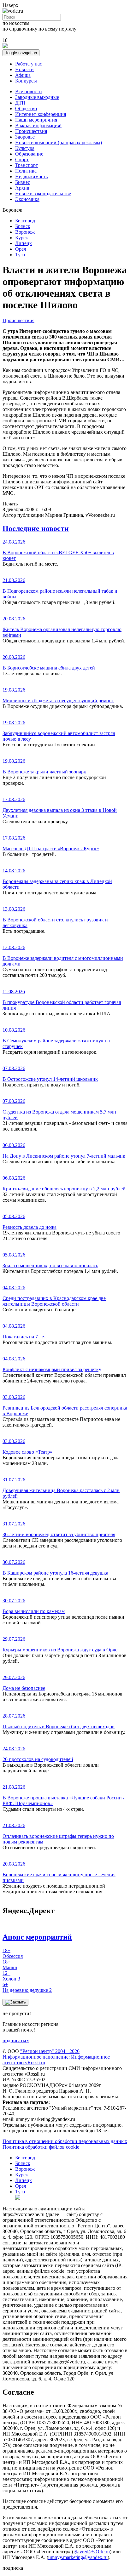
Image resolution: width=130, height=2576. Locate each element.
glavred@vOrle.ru (92, 2552)
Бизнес (23, 182)
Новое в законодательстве (43, 194)
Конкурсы (26, 81)
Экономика (27, 199)
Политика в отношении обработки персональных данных (65, 2141)
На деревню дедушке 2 (27, 1987)
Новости (24, 69)
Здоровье (25, 137)
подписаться (16, 2040)
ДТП (20, 103)
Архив (22, 188)
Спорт (22, 160)
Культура (25, 148)
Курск (22, 238)
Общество (26, 108)
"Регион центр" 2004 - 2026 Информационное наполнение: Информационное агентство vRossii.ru (56, 2057)
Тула (20, 255)
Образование (29, 154)
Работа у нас (29, 64)
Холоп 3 (11, 1976)
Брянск (23, 226)
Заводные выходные (37, 97)
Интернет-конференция (41, 114)
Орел (21, 249)
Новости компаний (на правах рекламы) (59, 142)
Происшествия (31, 131)
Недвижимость (31, 177)
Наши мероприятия (36, 120)
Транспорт (27, 165)
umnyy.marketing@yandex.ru (78, 2557)
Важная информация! (38, 125)
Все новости (29, 91)
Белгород (25, 221)
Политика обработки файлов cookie (41, 2147)
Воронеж (25, 232)
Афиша (23, 75)
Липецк (24, 243)
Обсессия (13, 1953)
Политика (26, 171)
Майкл (10, 1965)
